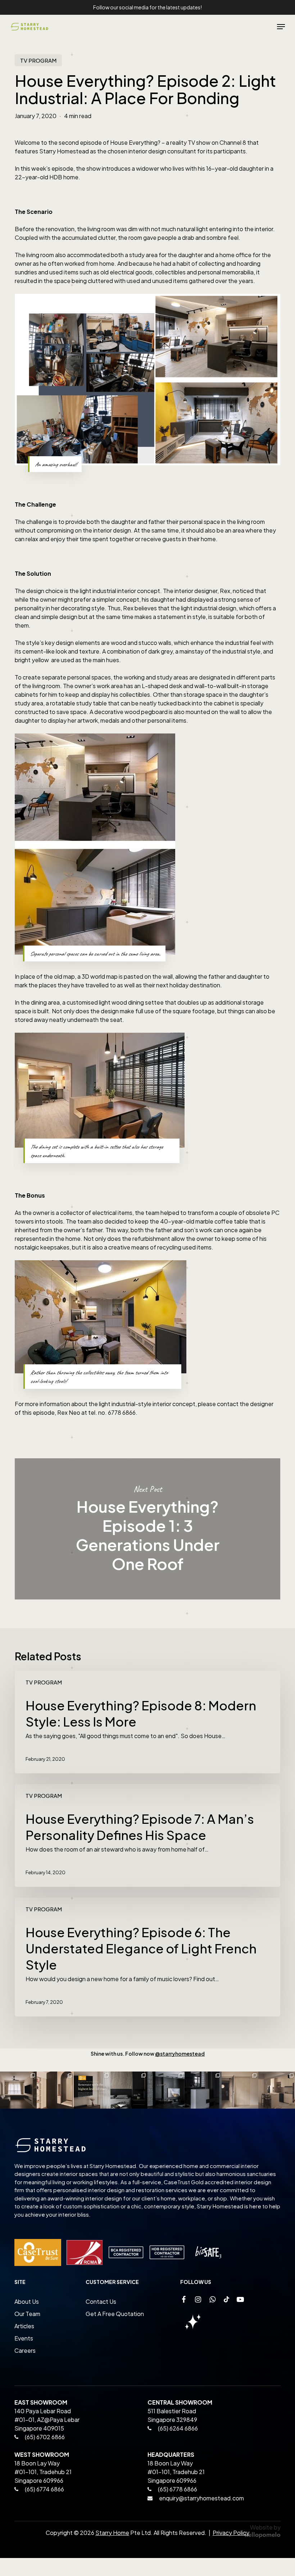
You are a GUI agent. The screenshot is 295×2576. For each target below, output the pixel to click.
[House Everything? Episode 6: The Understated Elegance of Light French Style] (147, 1957)
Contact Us (101, 2301)
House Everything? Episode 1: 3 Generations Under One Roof (147, 1529)
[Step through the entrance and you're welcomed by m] (203, 2090)
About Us (27, 2301)
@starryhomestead (180, 2054)
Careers (25, 2350)
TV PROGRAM (38, 60)
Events (24, 2338)
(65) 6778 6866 (178, 2489)
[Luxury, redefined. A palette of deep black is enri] (129, 2090)
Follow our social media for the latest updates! (147, 7)
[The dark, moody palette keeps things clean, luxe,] (166, 2090)
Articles (24, 2326)
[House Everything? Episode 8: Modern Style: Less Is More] (147, 1722)
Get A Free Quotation (115, 2314)
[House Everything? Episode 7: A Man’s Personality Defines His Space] (147, 1835)
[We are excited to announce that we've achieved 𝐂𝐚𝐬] (92, 2090)
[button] (281, 27)
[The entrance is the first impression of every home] (55, 2090)
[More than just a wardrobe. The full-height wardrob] (240, 2090)
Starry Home (112, 2533)
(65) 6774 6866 (44, 2489)
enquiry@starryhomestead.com (201, 2498)
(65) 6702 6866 (44, 2437)
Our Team (27, 2314)
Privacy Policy (231, 2533)
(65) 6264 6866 (177, 2428)
